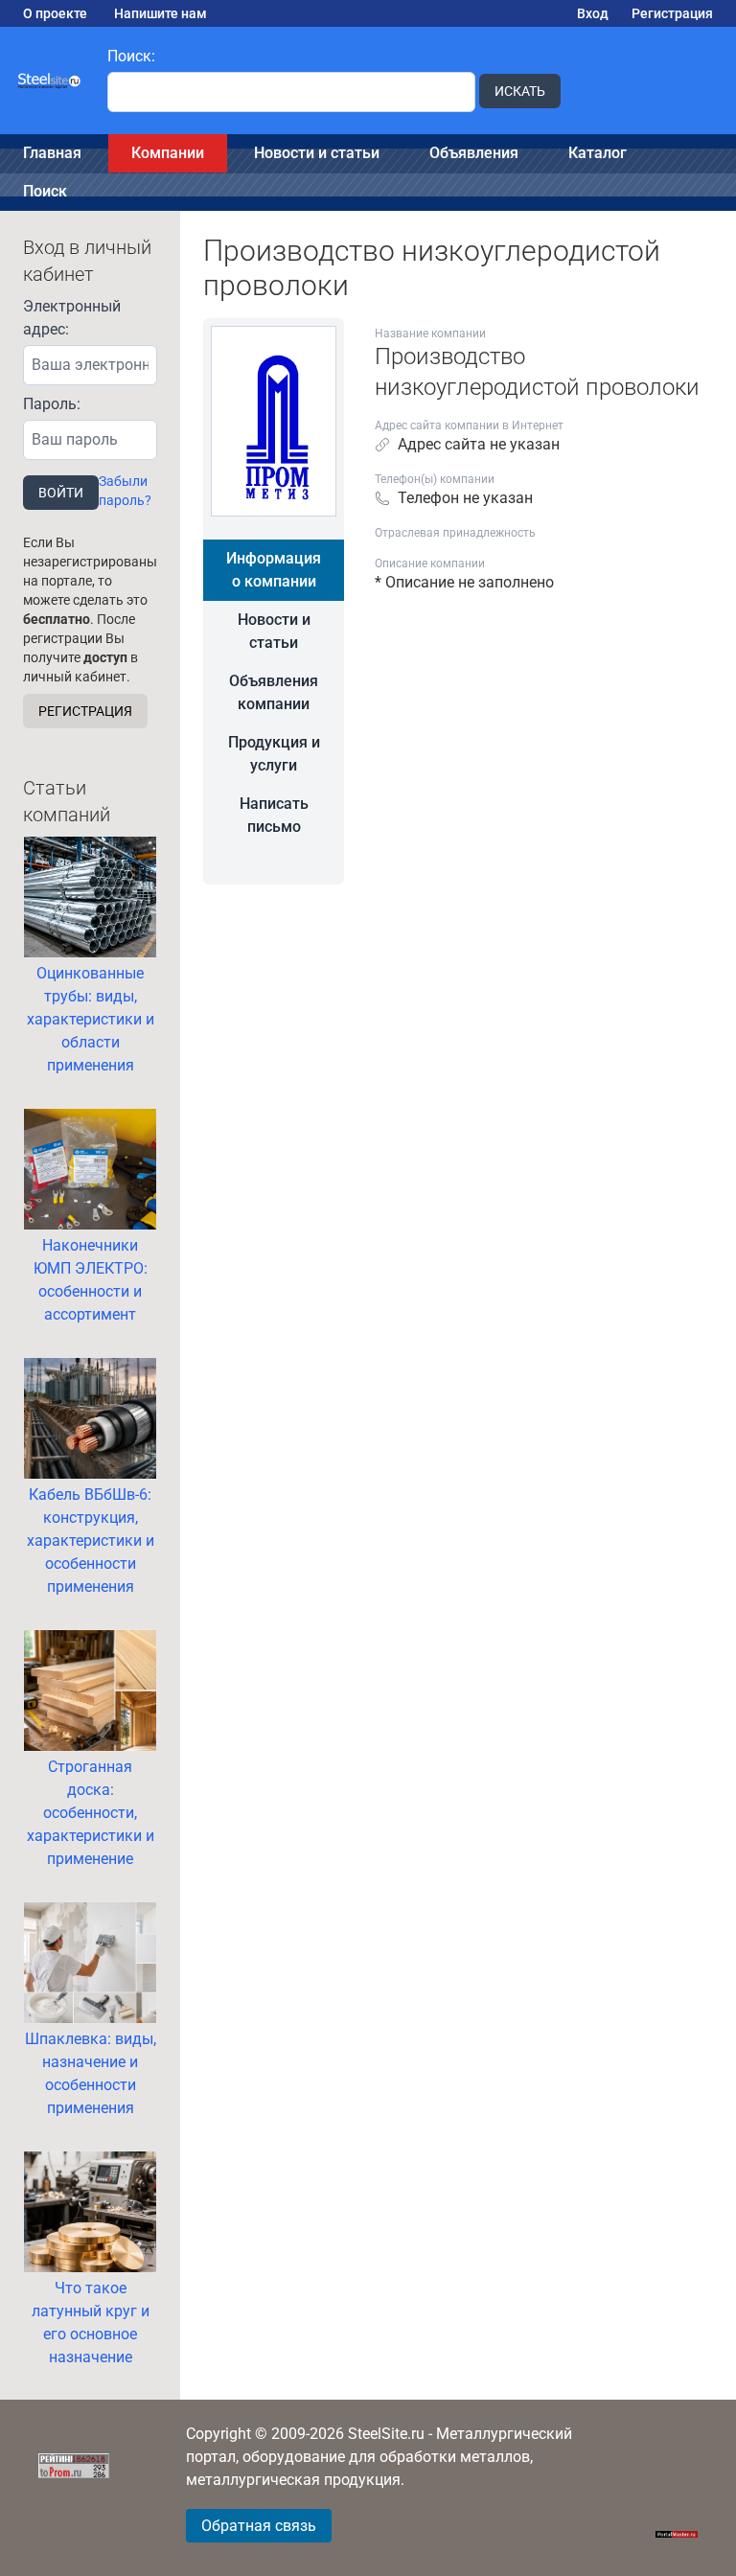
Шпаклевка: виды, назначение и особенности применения (91, 2073)
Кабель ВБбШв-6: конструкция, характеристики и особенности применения (91, 1541)
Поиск (45, 191)
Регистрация (672, 13)
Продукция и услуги (274, 754)
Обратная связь (259, 2526)
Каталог (598, 153)
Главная (52, 153)
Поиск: (131, 56)
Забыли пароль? (125, 491)
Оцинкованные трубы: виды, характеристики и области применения (91, 1019)
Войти (61, 493)
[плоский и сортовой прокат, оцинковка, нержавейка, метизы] (50, 81)
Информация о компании (274, 570)
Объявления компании (274, 692)
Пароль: (52, 404)
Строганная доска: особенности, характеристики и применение (91, 1813)
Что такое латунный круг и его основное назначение (91, 2323)
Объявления (474, 153)
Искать (520, 91)
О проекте (55, 13)
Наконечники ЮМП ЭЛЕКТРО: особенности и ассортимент (91, 1280)
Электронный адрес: (72, 318)
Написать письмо (274, 815)
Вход (593, 13)
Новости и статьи (317, 153)
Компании (168, 153)
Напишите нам (161, 13)
